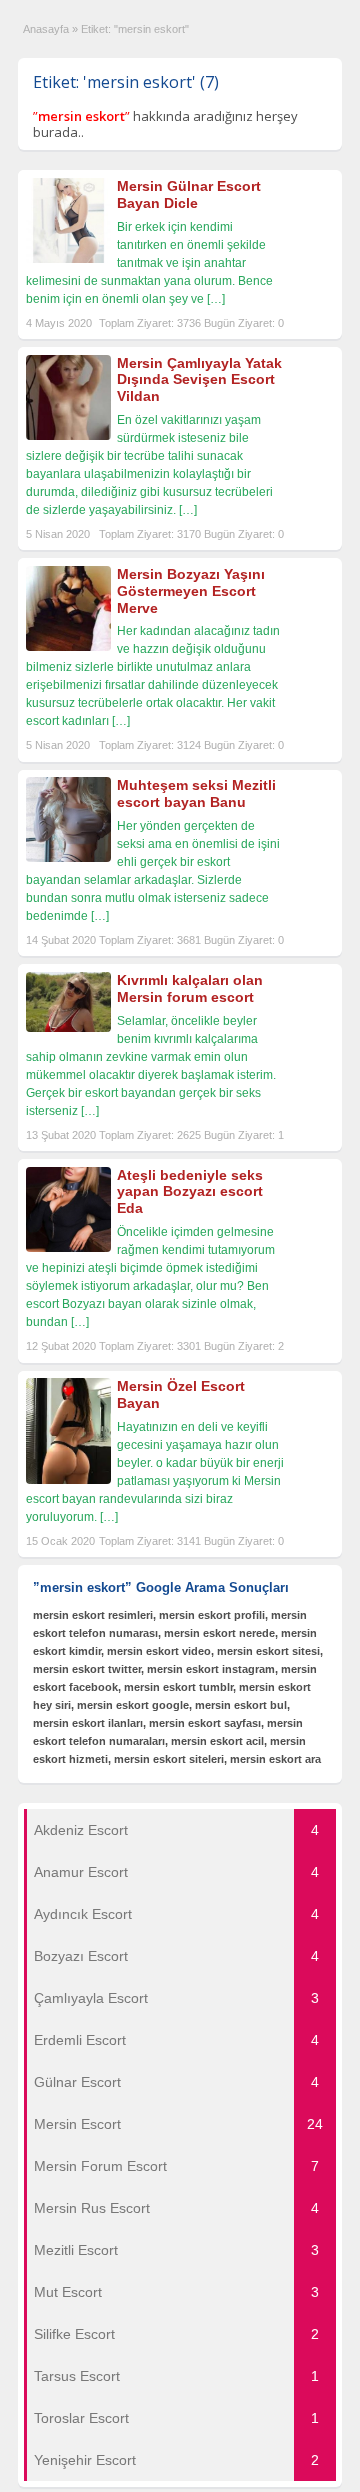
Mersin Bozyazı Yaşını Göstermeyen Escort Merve (191, 591)
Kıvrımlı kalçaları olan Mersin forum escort (190, 988)
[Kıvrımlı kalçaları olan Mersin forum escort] (68, 1028)
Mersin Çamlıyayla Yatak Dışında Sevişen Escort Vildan (199, 380)
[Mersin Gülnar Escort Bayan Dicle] (68, 259)
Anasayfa (46, 29)
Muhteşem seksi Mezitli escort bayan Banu (196, 793)
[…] (216, 299)
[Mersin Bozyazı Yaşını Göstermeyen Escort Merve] (68, 647)
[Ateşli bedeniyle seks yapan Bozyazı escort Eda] (68, 1248)
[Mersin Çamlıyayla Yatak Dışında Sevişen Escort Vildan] (68, 436)
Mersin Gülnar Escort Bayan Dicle (189, 194)
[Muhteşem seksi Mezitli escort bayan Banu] (68, 858)
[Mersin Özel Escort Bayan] (68, 1480)
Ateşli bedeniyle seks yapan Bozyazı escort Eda (190, 1192)
